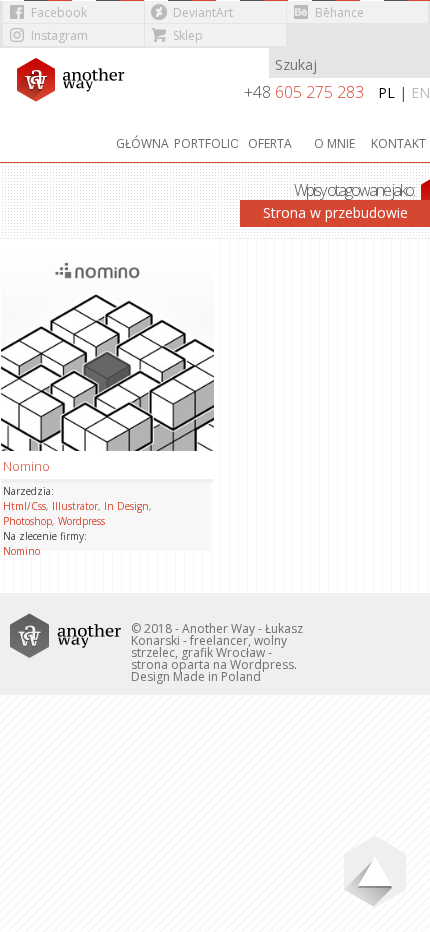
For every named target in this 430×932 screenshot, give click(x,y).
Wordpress (81, 521)
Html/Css (24, 506)
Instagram (59, 35)
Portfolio (206, 143)
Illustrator (75, 506)
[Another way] (77, 85)
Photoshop (27, 521)
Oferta (270, 143)
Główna (142, 143)
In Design (126, 506)
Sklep (188, 35)
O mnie (334, 143)
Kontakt (398, 143)
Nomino (21, 551)
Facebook (59, 12)
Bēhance (339, 12)
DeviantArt (203, 12)
